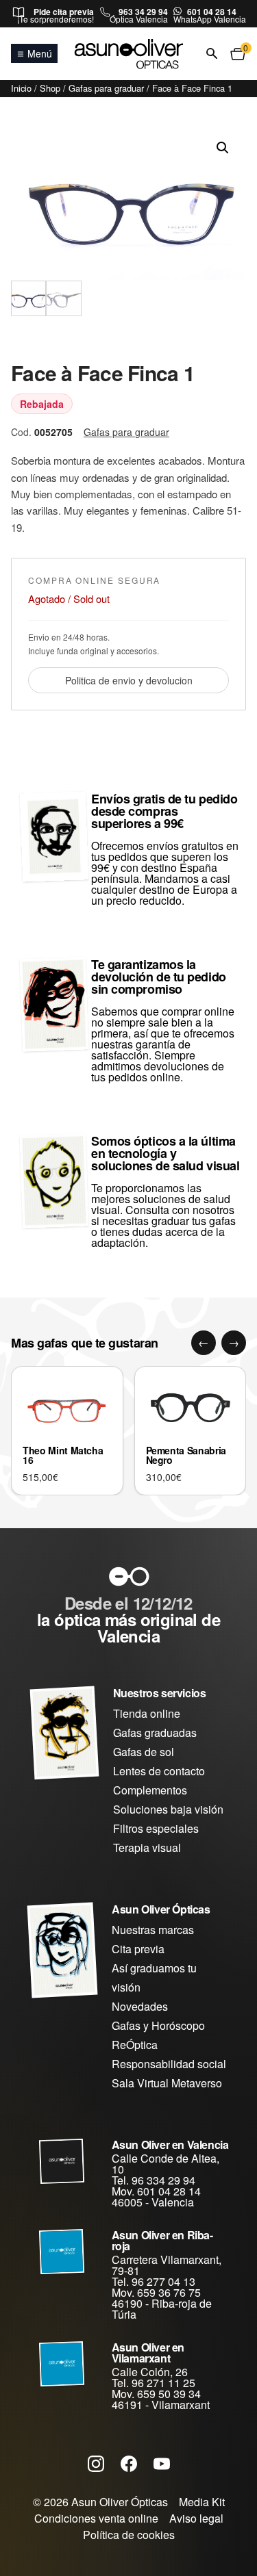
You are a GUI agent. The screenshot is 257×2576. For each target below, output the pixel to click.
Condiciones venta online (96, 2518)
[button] (223, 148)
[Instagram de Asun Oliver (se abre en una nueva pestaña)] (96, 2463)
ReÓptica (135, 2045)
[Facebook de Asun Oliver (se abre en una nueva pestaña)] (129, 2463)
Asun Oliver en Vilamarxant (148, 2353)
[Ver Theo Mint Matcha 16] (67, 1407)
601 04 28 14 (212, 12)
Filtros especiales (156, 1828)
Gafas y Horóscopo (158, 2025)
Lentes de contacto (159, 1771)
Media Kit (202, 2502)
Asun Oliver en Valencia (170, 2144)
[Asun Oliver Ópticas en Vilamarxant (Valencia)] (62, 2364)
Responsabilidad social (169, 2064)
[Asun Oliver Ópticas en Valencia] (62, 2161)
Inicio (21, 88)
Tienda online (147, 1713)
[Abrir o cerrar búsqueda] (212, 54)
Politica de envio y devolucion (129, 680)
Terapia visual (147, 1847)
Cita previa (138, 1949)
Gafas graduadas (155, 1733)
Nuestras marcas (153, 1930)
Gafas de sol (144, 1752)
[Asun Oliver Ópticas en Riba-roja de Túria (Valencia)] (62, 2252)
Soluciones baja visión (168, 1809)
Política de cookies (129, 2535)
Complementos (150, 1790)
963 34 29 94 (143, 12)
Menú (40, 53)
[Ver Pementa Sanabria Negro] (191, 1407)
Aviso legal (196, 2518)
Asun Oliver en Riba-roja (162, 2240)
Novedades (140, 2006)
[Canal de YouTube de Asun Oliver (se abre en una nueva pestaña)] (162, 2463)
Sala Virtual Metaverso (167, 2083)
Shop (50, 88)
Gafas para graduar (106, 88)
